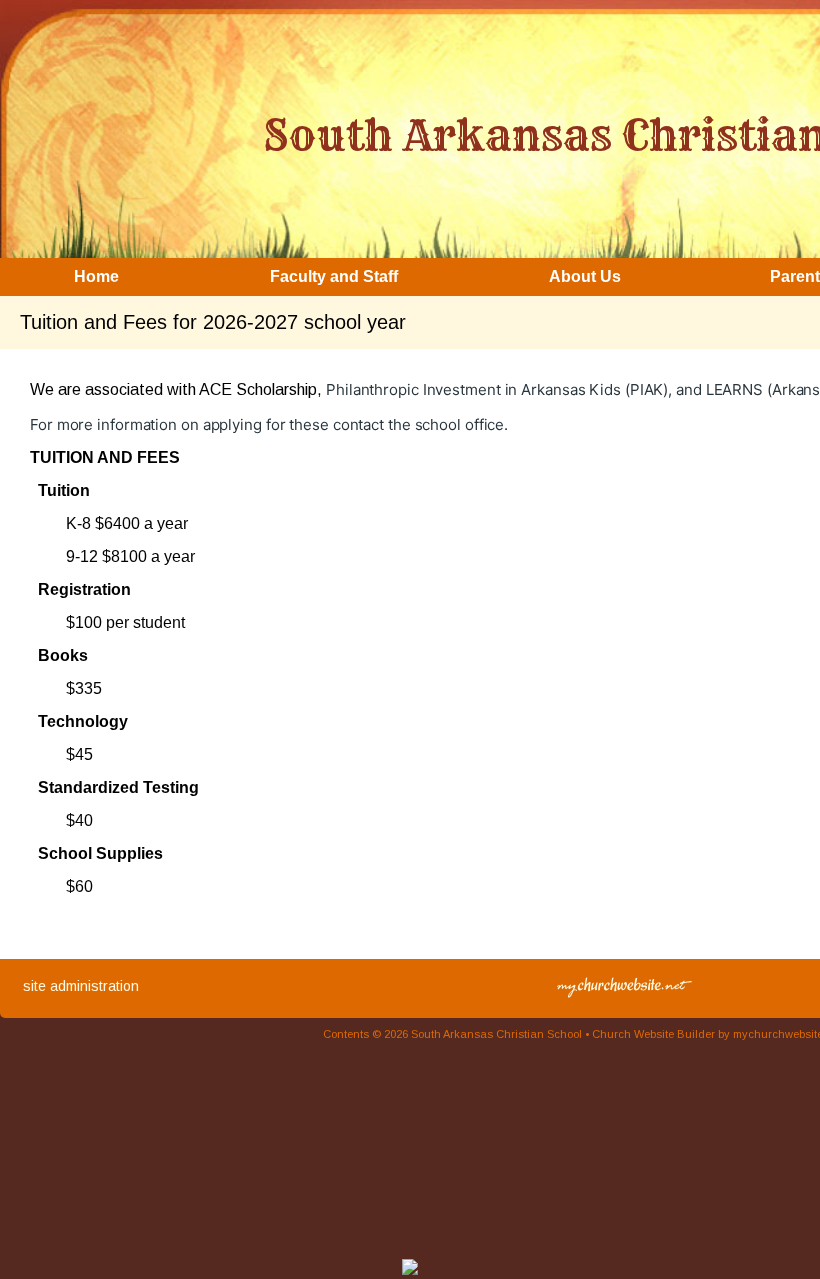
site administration (81, 986)
